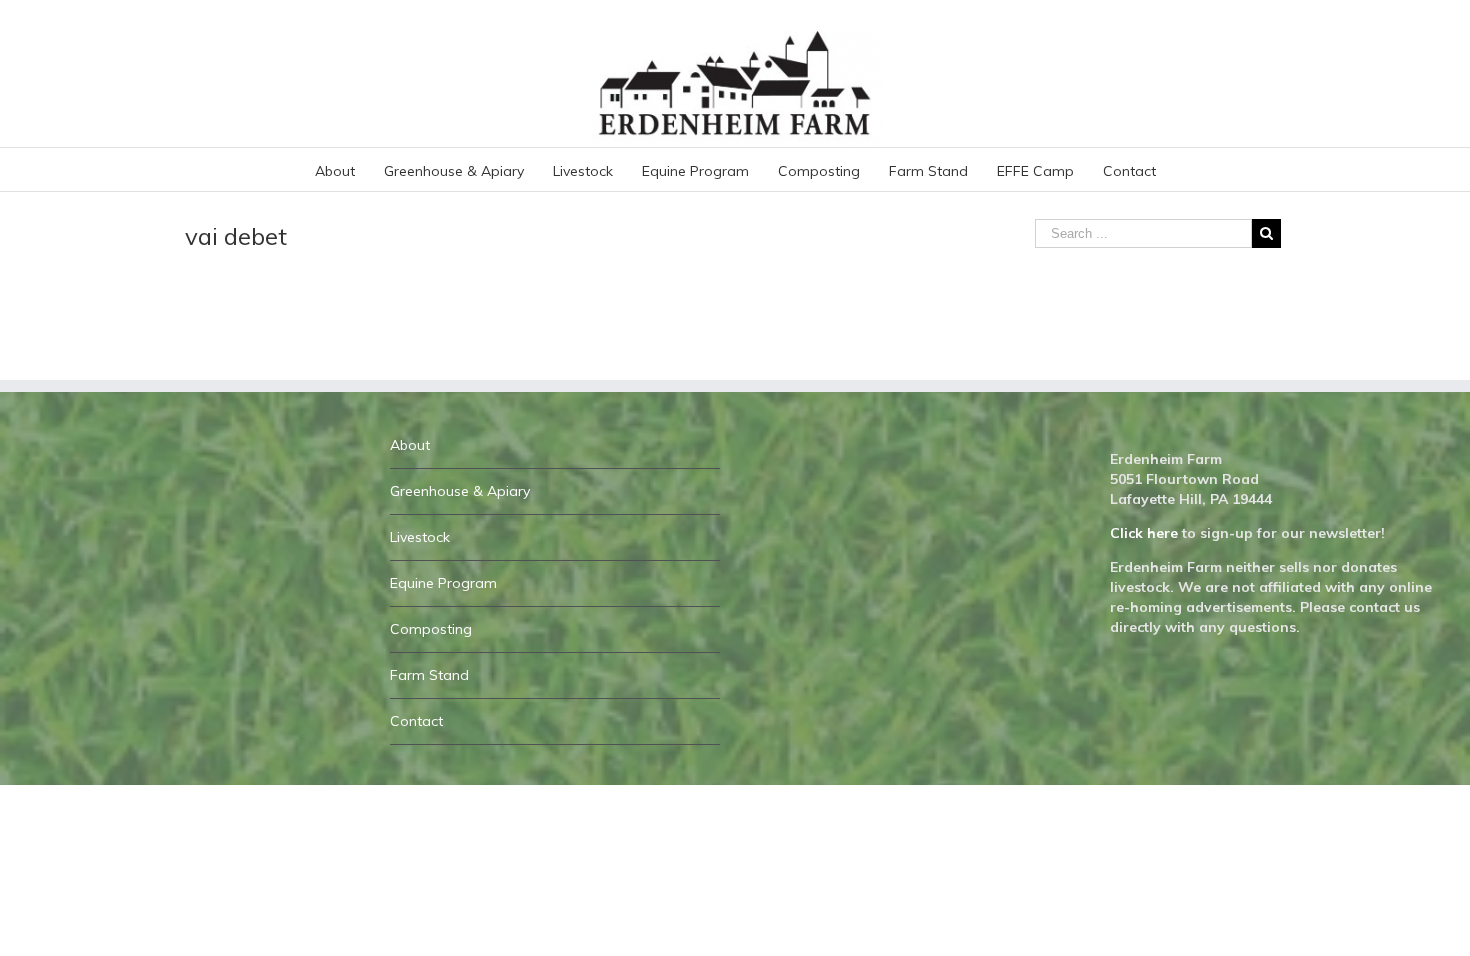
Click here (1144, 533)
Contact (416, 721)
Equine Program (443, 583)
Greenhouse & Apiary (460, 491)
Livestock (420, 537)
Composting (431, 629)
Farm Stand (429, 675)
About (410, 445)
